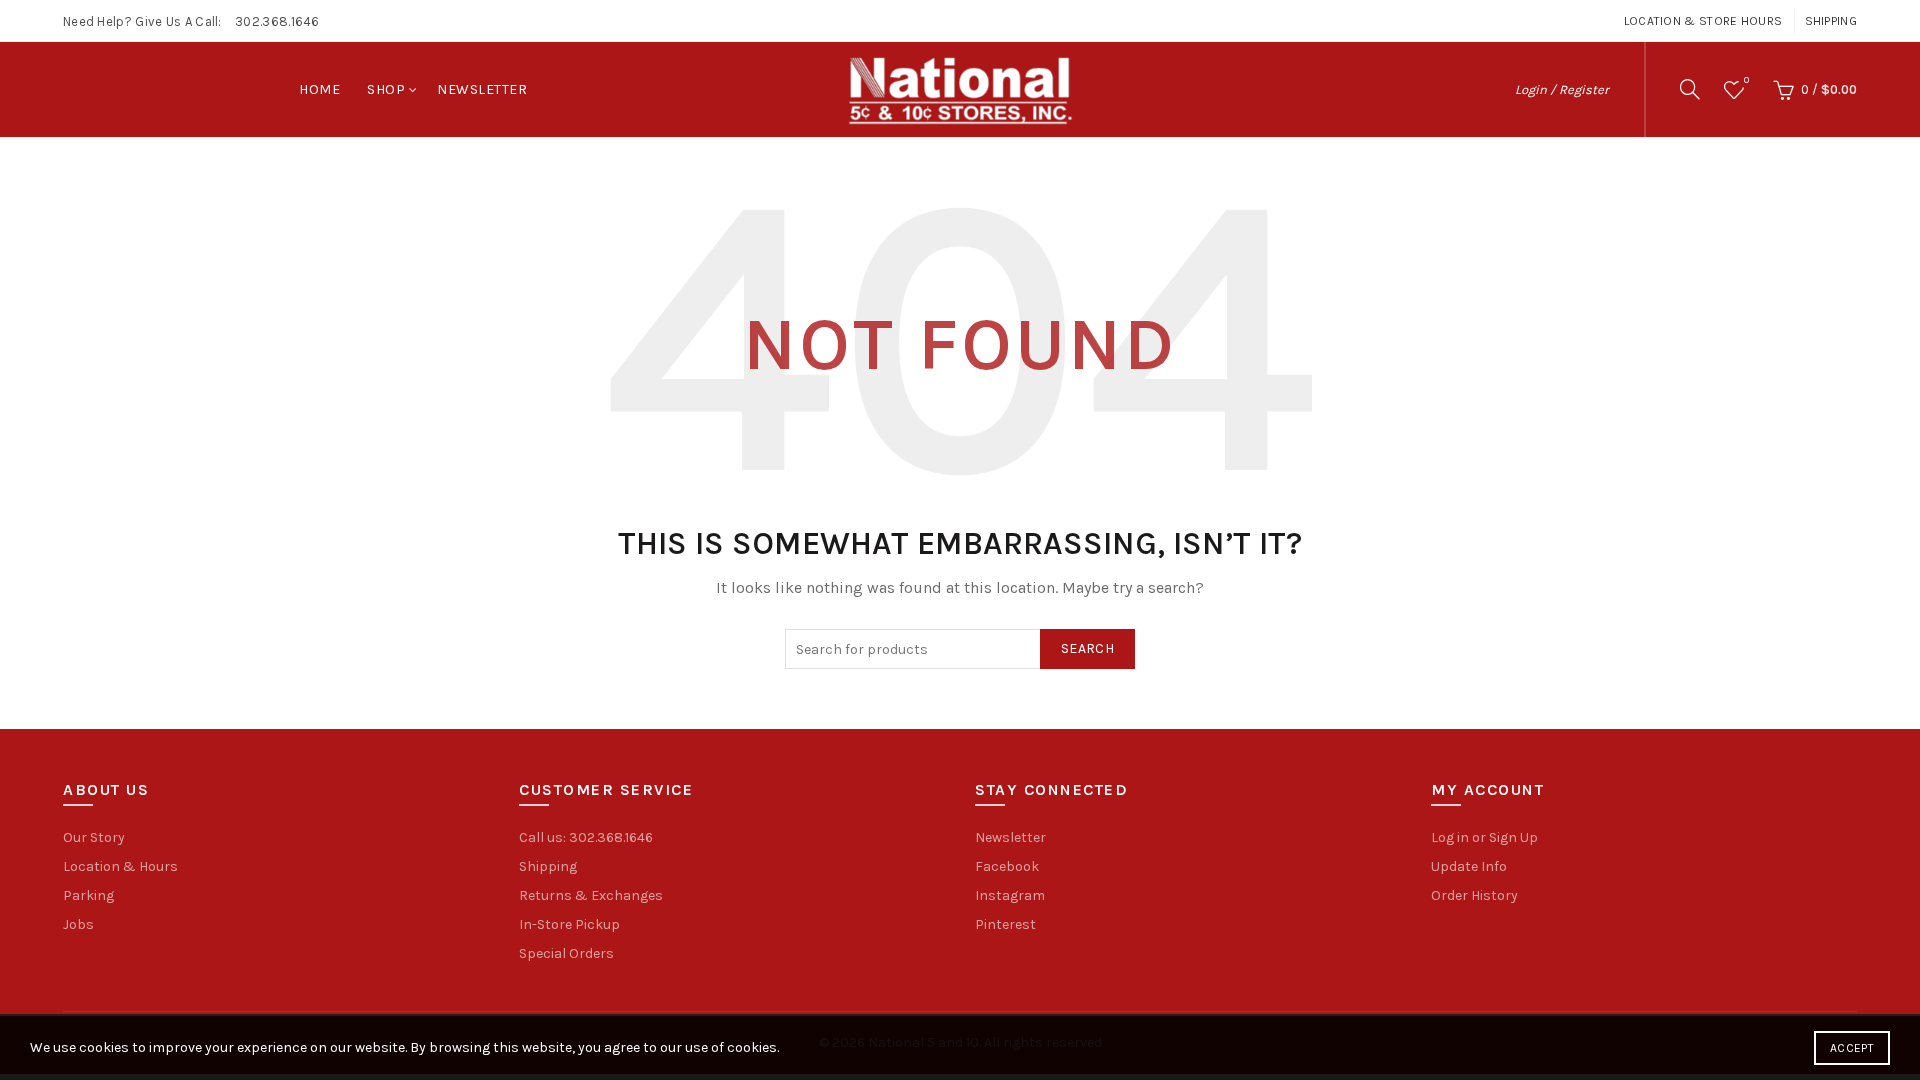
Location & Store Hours (1703, 21)
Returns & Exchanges (591, 895)
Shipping (1831, 21)
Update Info (1469, 866)
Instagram (1010, 895)
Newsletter (482, 89)
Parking (88, 895)
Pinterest (1005, 924)
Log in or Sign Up (1484, 837)
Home (319, 89)
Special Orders (566, 953)
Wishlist (1746, 80)
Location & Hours (120, 866)
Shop (386, 89)
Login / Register (1562, 89)
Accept (1852, 1048)
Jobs (78, 924)
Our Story (94, 837)
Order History (1474, 895)
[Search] (1690, 89)
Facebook (1007, 866)
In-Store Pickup (569, 924)
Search (1087, 648)
